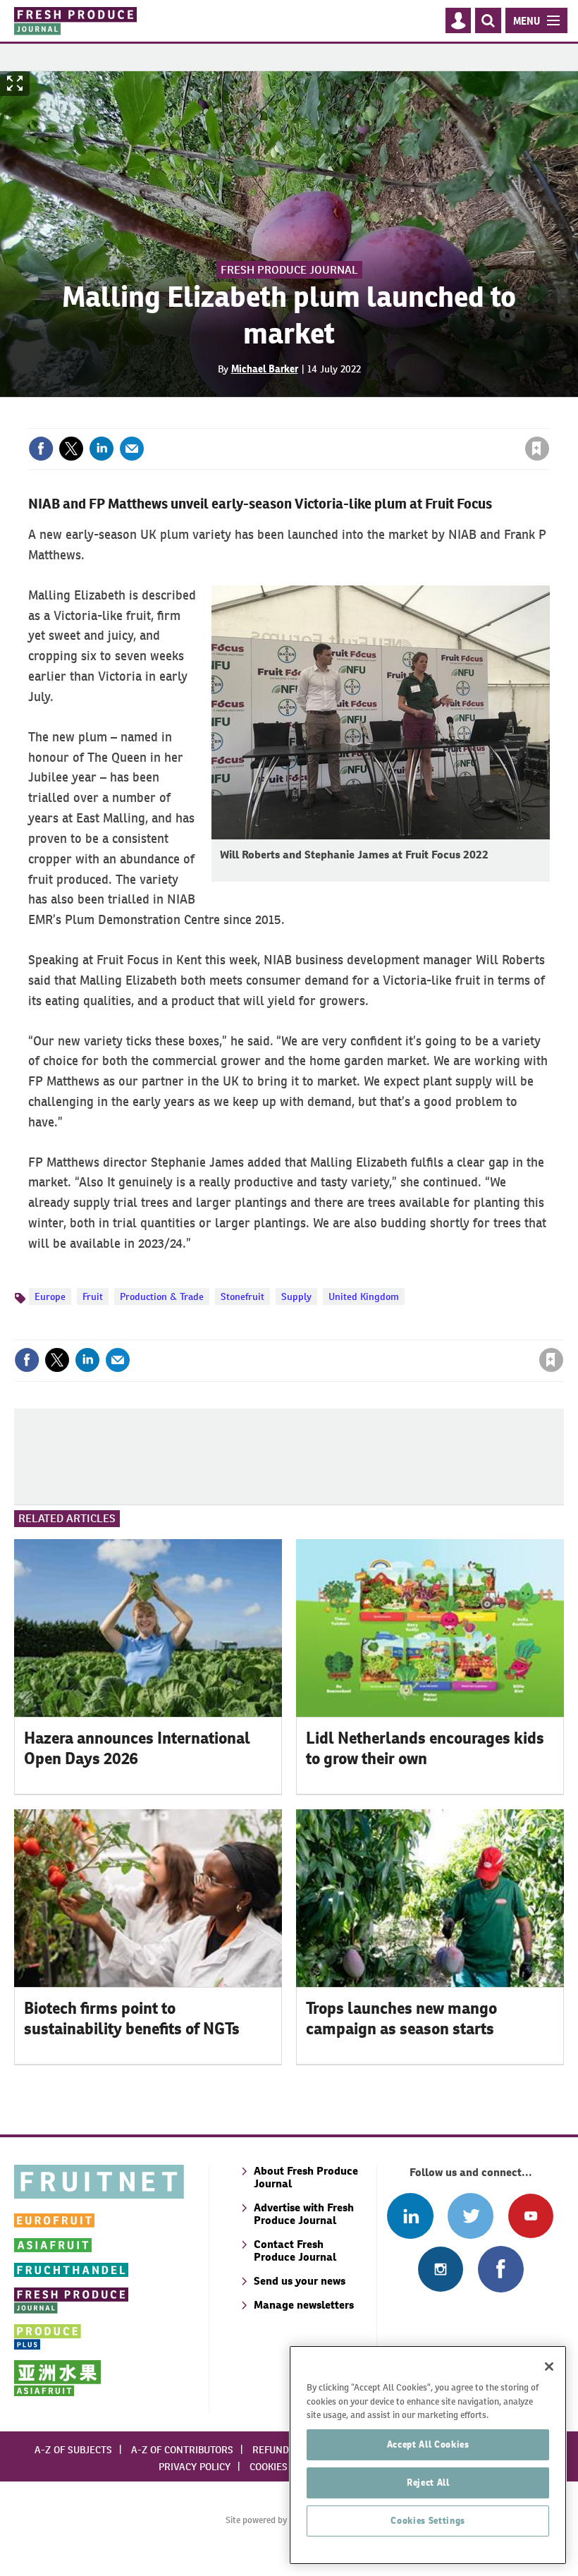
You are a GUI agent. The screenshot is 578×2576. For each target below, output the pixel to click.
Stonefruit (242, 1296)
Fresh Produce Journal (289, 270)
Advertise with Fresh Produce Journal (304, 2214)
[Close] (549, 2367)
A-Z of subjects (73, 2450)
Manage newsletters (304, 2305)
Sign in (369, 420)
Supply (296, 1296)
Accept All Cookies (428, 2444)
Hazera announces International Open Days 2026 (137, 1748)
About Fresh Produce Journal (306, 2177)
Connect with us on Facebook (501, 2269)
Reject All (428, 2483)
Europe (50, 1296)
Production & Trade (162, 1296)
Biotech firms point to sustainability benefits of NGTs (132, 2018)
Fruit (93, 1296)
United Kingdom (364, 1296)
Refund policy (288, 2450)
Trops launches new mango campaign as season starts (401, 2018)
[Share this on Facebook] (41, 449)
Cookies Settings (428, 2521)
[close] (548, 420)
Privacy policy (195, 2467)
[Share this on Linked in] (102, 449)
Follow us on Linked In (410, 2216)
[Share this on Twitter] (71, 449)
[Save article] (537, 449)
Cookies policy (285, 2467)
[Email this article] (132, 449)
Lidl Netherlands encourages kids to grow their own (425, 1748)
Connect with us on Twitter (471, 2216)
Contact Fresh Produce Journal (295, 2250)
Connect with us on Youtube (530, 2216)
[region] (428, 2455)
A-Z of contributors (182, 2450)
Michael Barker (265, 369)
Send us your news (300, 2281)
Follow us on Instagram (440, 2269)
